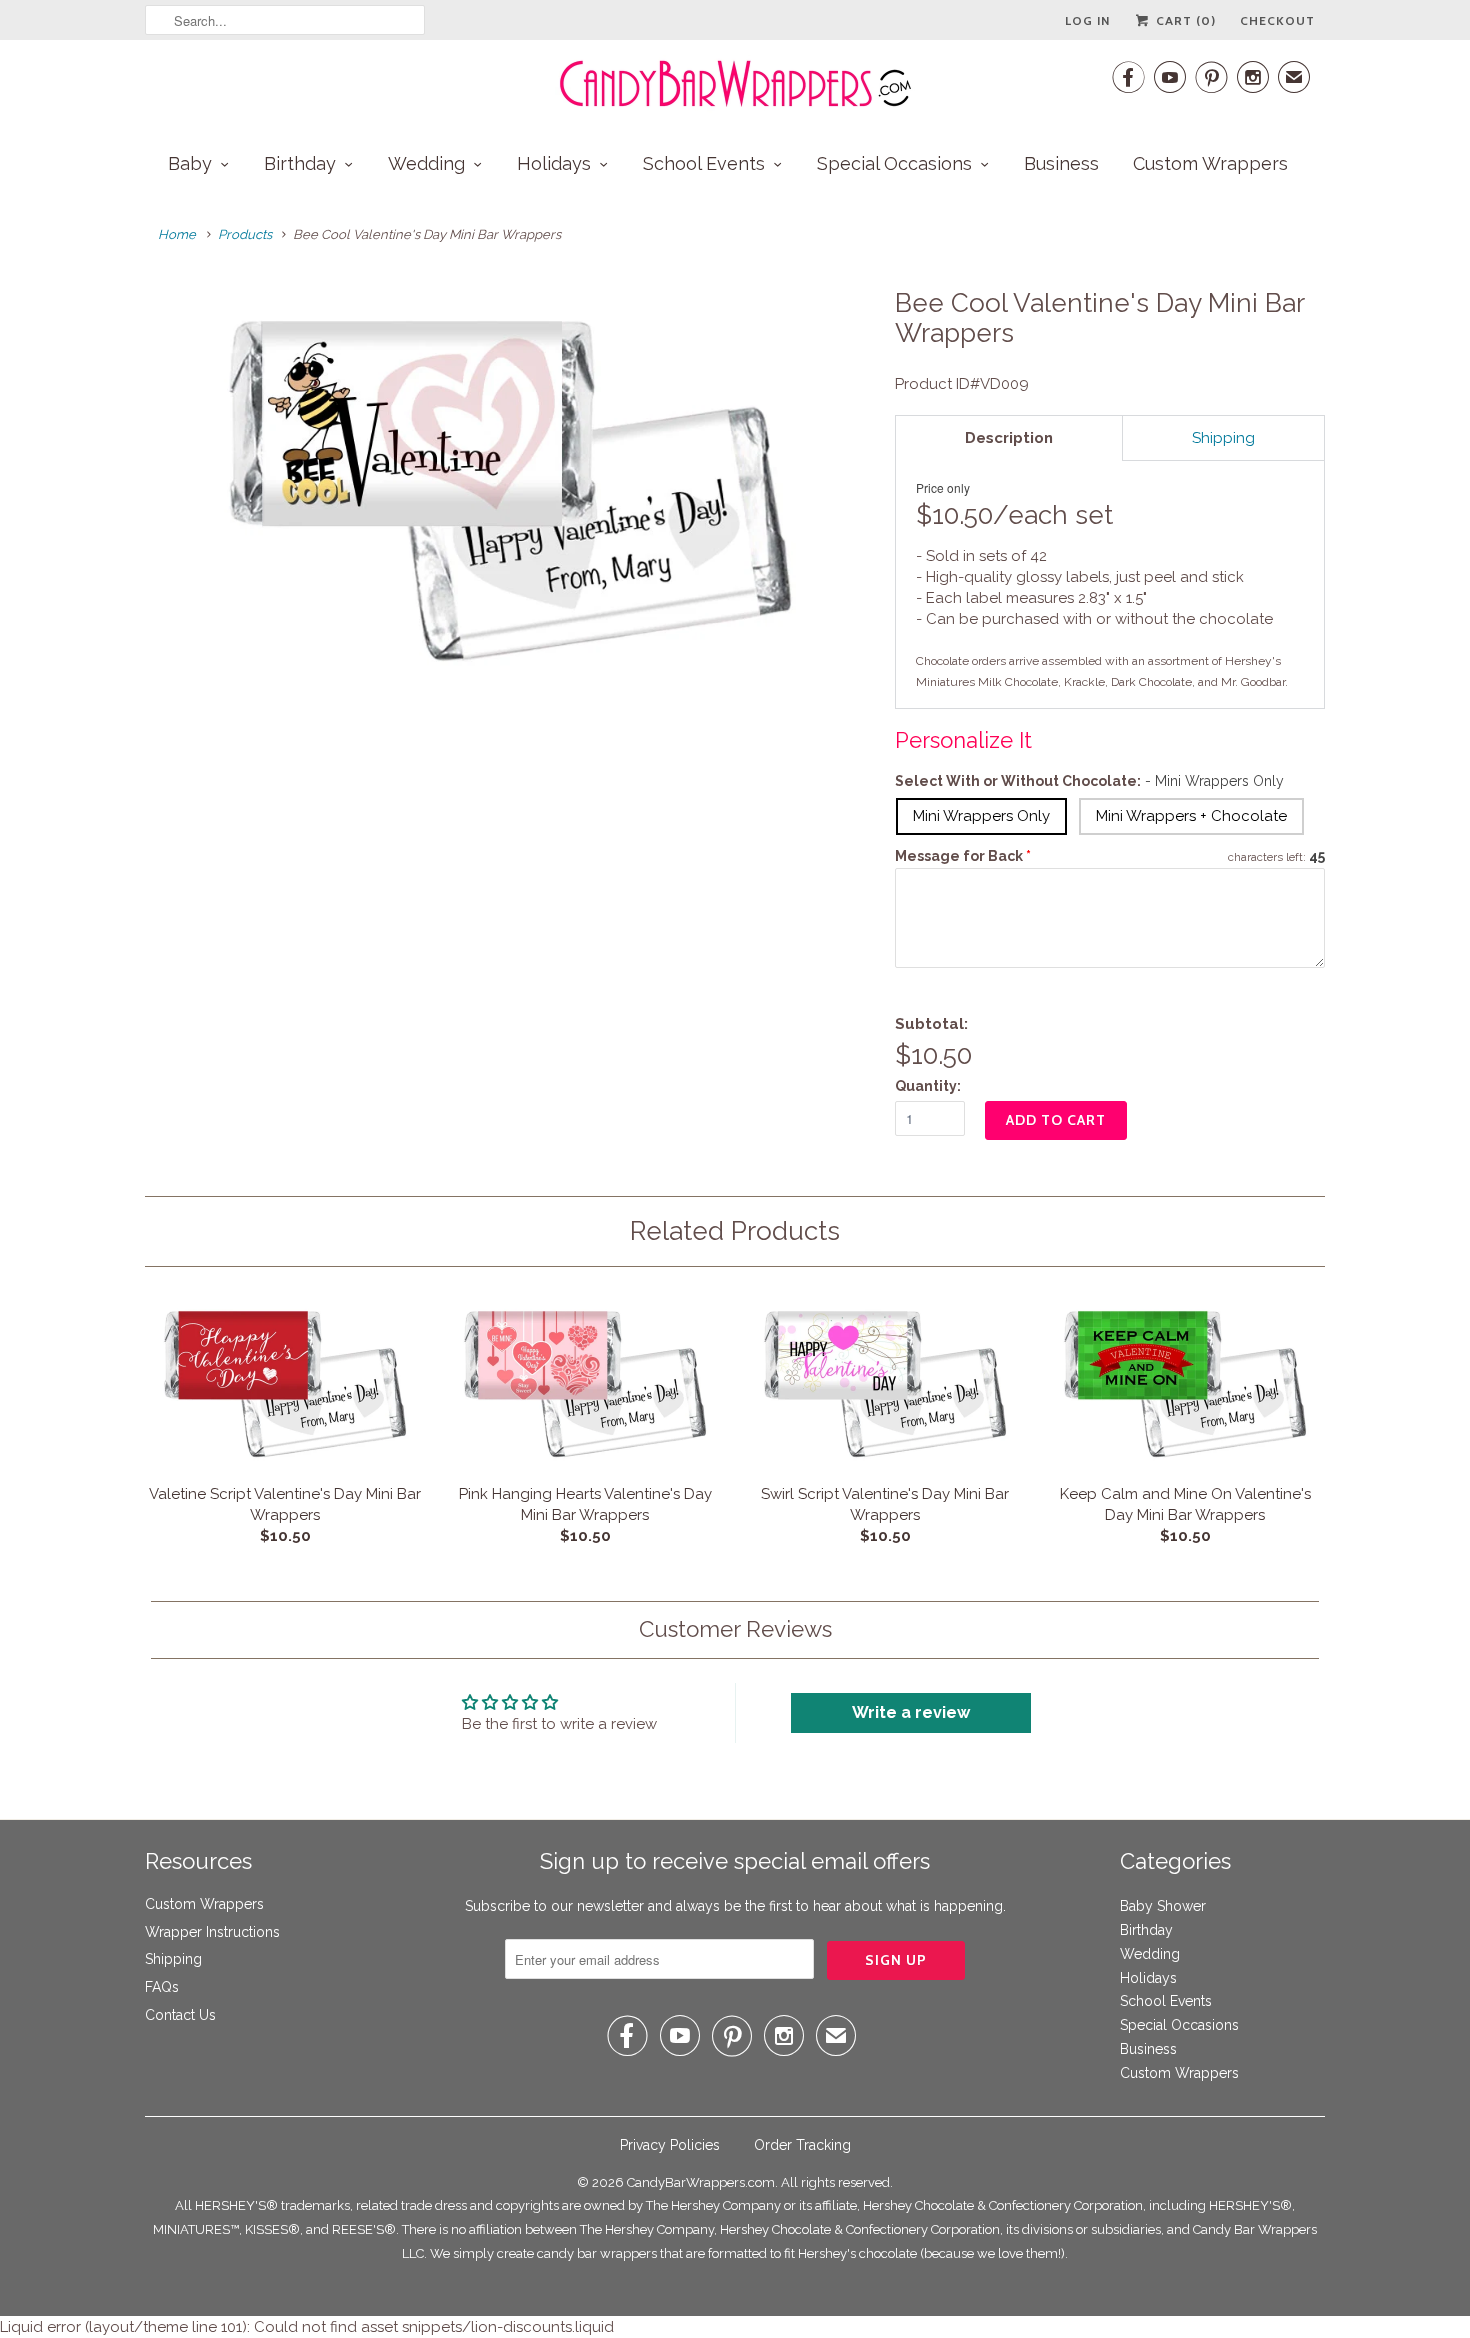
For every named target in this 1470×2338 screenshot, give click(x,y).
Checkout (1277, 20)
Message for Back (963, 856)
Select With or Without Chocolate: (1089, 781)
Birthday (300, 163)
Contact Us (180, 2015)
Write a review (911, 1712)
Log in (1087, 20)
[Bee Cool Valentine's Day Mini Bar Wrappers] (510, 488)
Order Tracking (802, 2145)
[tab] (1009, 438)
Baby (190, 163)
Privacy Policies (670, 2145)
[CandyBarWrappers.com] (735, 84)
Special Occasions (894, 163)
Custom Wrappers (1210, 163)
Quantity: (928, 1086)
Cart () (1184, 20)
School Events (704, 163)
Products (245, 234)
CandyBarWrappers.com (701, 2182)
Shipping (173, 1959)
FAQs (162, 1987)
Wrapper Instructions (212, 1932)
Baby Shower (1163, 1906)
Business (1061, 163)
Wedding (426, 163)
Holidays (554, 163)
